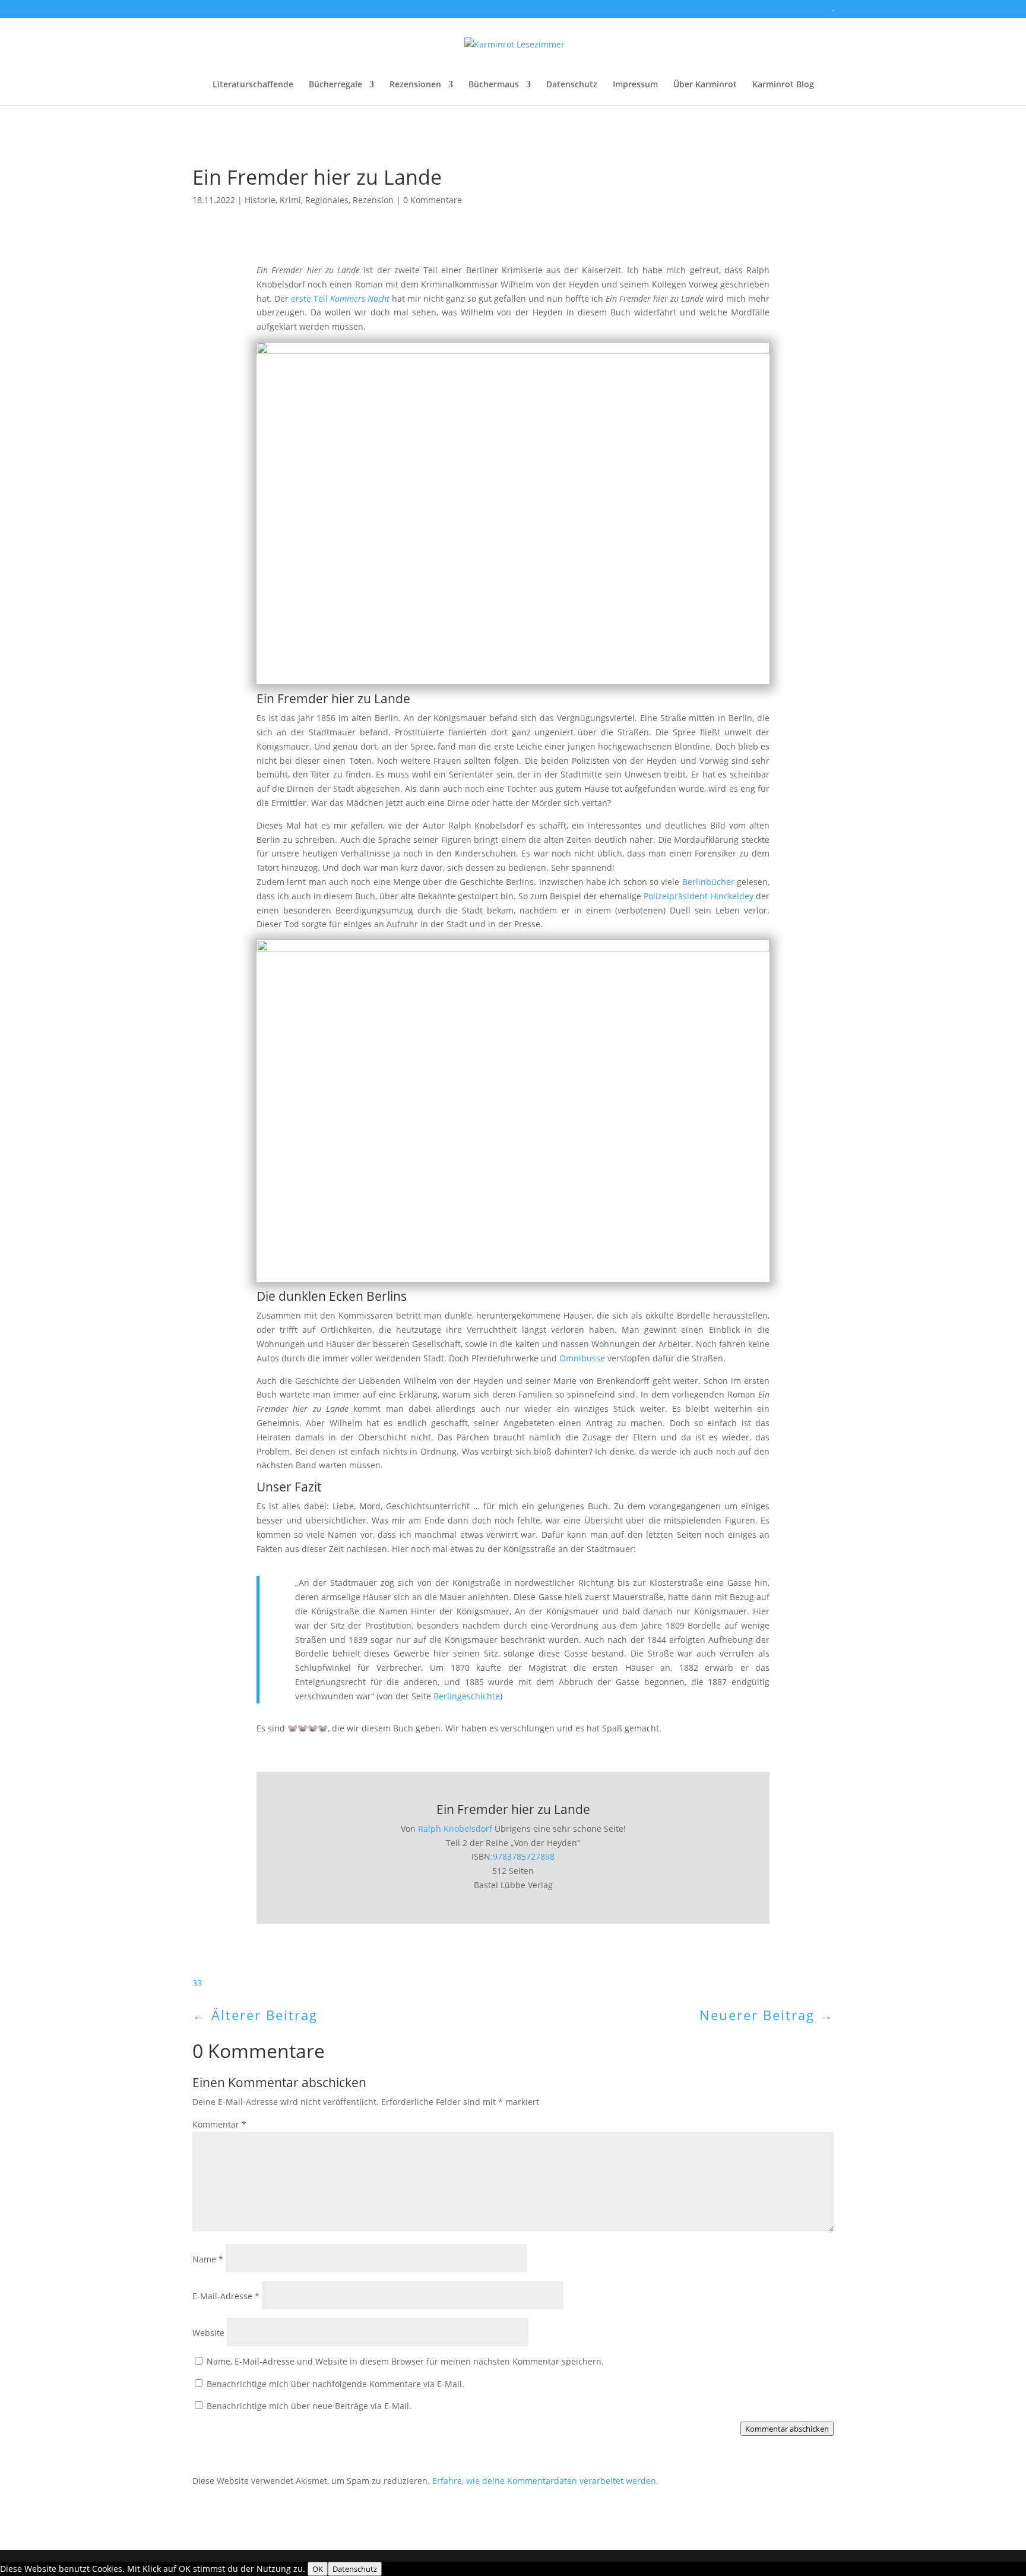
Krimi (290, 200)
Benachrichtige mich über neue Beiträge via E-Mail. (309, 2406)
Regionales (327, 200)
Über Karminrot (705, 85)
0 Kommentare (433, 200)
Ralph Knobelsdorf (455, 1829)
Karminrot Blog (783, 85)
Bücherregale (335, 85)
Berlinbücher (708, 882)
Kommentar (219, 2124)
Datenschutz (572, 85)
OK (318, 2569)
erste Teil (339, 298)
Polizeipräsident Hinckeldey (699, 896)
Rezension (373, 200)
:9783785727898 (522, 1856)
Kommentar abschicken (787, 2429)
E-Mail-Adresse (226, 2296)
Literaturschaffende (253, 85)
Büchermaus (494, 85)
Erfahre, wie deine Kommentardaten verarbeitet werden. (545, 2481)
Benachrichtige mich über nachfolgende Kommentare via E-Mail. (335, 2384)
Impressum (635, 85)
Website (208, 2333)
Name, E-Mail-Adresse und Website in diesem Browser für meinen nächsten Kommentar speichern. (405, 2361)
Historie (260, 200)
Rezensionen (415, 85)
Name (208, 2259)
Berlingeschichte (465, 1696)
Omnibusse (582, 1358)
